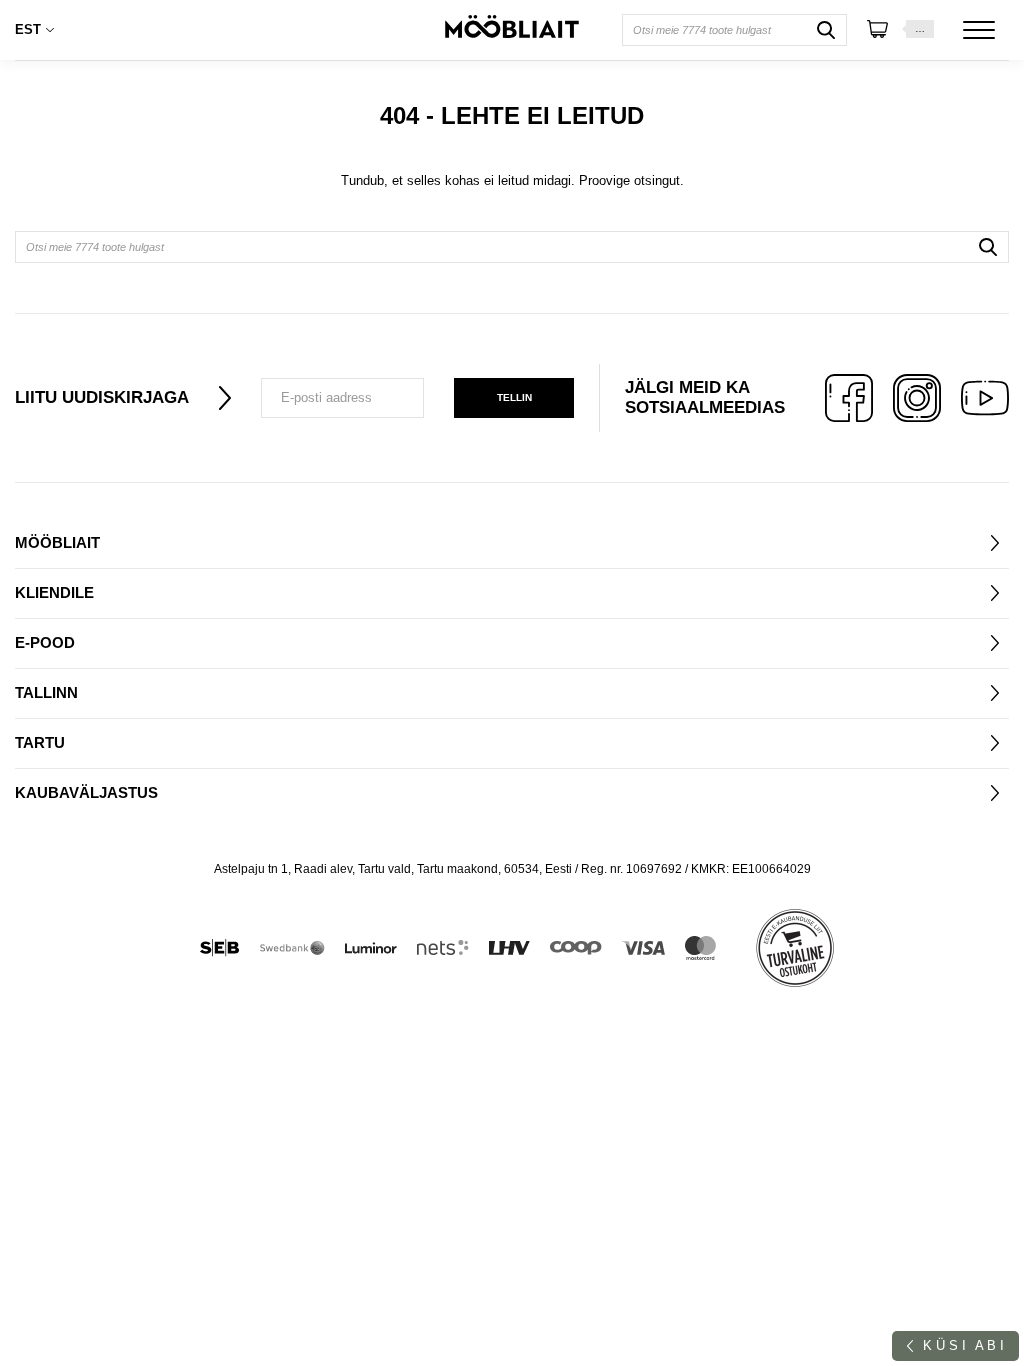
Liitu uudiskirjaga (102, 397)
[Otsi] (826, 30)
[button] (40, 30)
